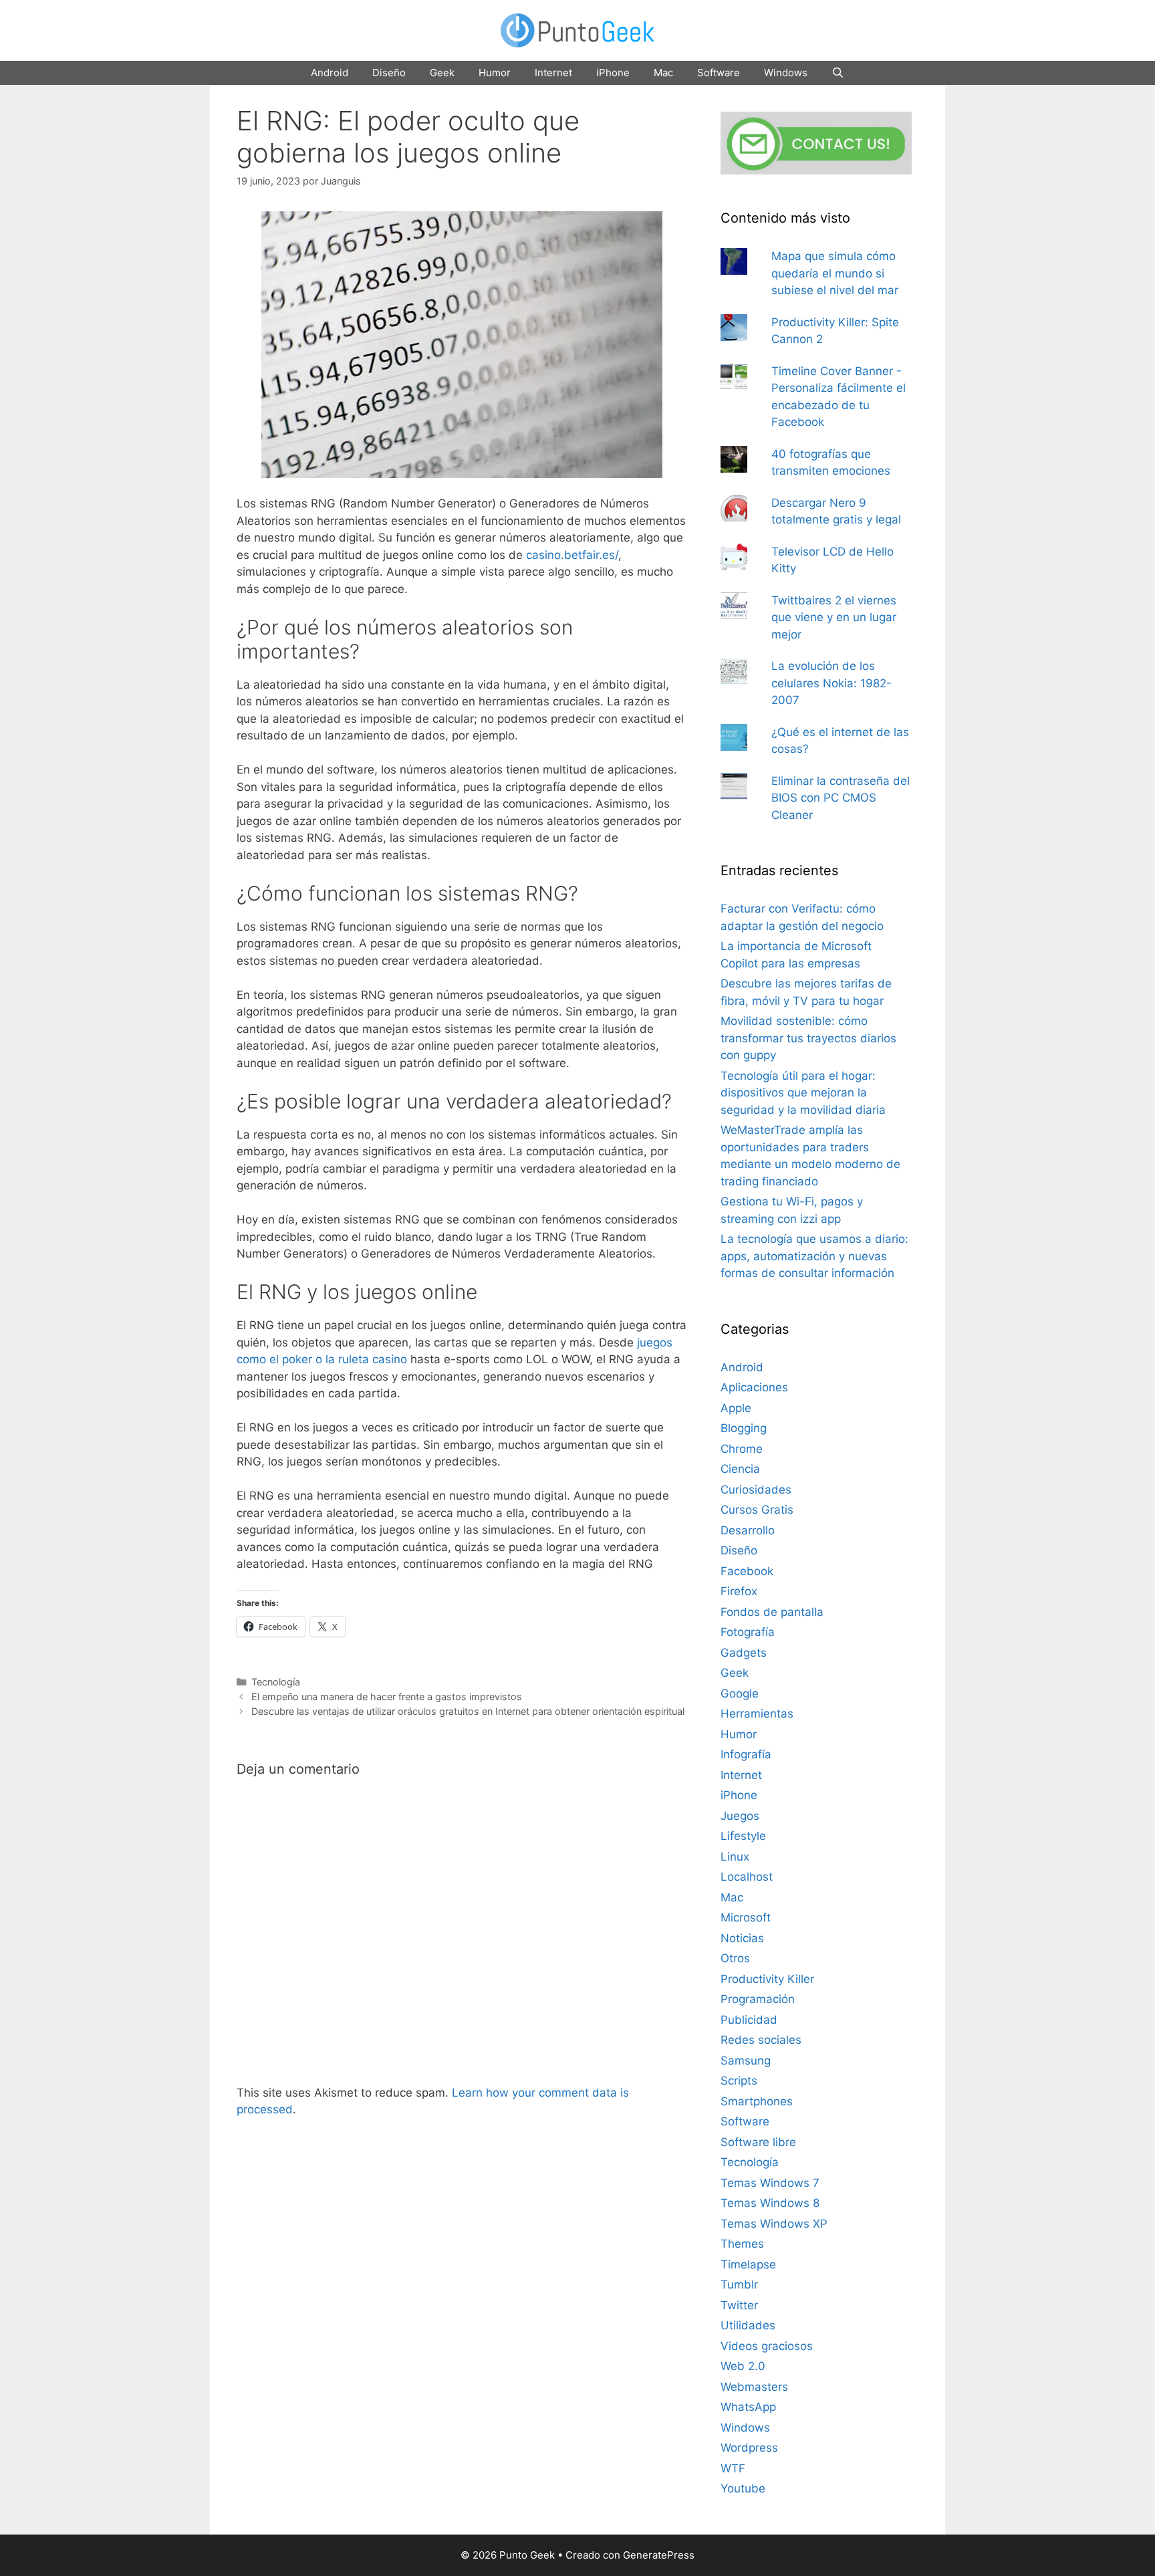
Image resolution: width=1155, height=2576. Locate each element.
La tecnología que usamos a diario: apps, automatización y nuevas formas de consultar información (814, 1256)
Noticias (742, 1938)
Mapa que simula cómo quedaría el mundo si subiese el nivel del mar (835, 273)
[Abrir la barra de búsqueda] (838, 73)
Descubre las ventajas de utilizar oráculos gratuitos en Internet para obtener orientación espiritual (468, 1711)
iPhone (613, 73)
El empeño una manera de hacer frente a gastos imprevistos (387, 1696)
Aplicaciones (754, 1387)
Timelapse (748, 2264)
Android (330, 73)
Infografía (746, 1754)
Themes (742, 2244)
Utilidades (748, 2325)
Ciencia (740, 1469)
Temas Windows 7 (770, 2183)
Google (740, 1693)
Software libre (758, 2142)
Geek (442, 73)
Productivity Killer (767, 1979)
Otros (735, 1958)
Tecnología (276, 1682)
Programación (758, 1999)
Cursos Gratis (757, 1510)
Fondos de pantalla (772, 1612)
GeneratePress (659, 2555)
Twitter (739, 2305)
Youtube (743, 2488)
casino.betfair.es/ (572, 555)
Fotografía (748, 1632)
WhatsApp (748, 2407)
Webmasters (754, 2387)
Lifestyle (743, 1836)
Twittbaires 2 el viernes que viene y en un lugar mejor (834, 617)
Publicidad (749, 2020)
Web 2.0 (743, 2366)
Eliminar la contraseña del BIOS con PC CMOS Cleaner (841, 798)
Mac (663, 73)
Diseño (389, 73)
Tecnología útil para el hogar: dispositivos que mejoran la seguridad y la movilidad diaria (803, 1093)
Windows (786, 73)
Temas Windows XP (774, 2224)
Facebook (747, 1571)
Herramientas (757, 1714)
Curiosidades (756, 1490)
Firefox (739, 1591)
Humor (495, 73)
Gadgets (744, 1653)
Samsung (746, 2061)
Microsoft (746, 1917)
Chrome (742, 1449)
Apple (736, 1408)
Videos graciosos (767, 2346)
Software (719, 73)
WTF (733, 2468)
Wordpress (749, 2448)
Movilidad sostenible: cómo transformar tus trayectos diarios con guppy (808, 1038)
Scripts (739, 2081)
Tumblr (739, 2285)
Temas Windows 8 (770, 2203)
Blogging (744, 1428)
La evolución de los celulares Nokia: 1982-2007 (831, 683)
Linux (735, 1857)
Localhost (747, 1877)
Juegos (740, 1816)
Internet (553, 73)
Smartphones (757, 2101)
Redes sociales (761, 2040)
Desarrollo (748, 1530)
